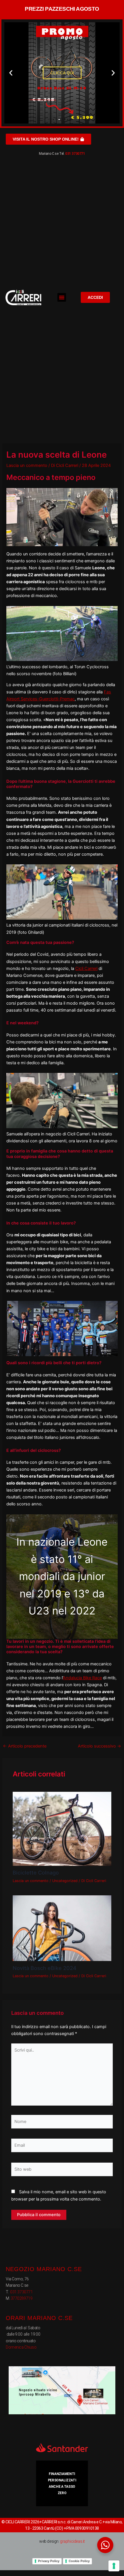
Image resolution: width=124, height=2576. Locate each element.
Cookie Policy (79, 2561)
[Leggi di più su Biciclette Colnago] (62, 1829)
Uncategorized (65, 1881)
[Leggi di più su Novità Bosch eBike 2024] (62, 1928)
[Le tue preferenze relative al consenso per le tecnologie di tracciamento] (114, 2566)
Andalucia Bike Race (82, 1678)
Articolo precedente (25, 1746)
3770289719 (22, 2298)
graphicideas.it (72, 2541)
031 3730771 (75, 154)
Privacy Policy (49, 2561)
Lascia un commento (27, 465)
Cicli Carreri (86, 968)
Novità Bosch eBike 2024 (45, 1968)
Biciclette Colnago (36, 1872)
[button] (11, 73)
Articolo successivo (99, 1746)
